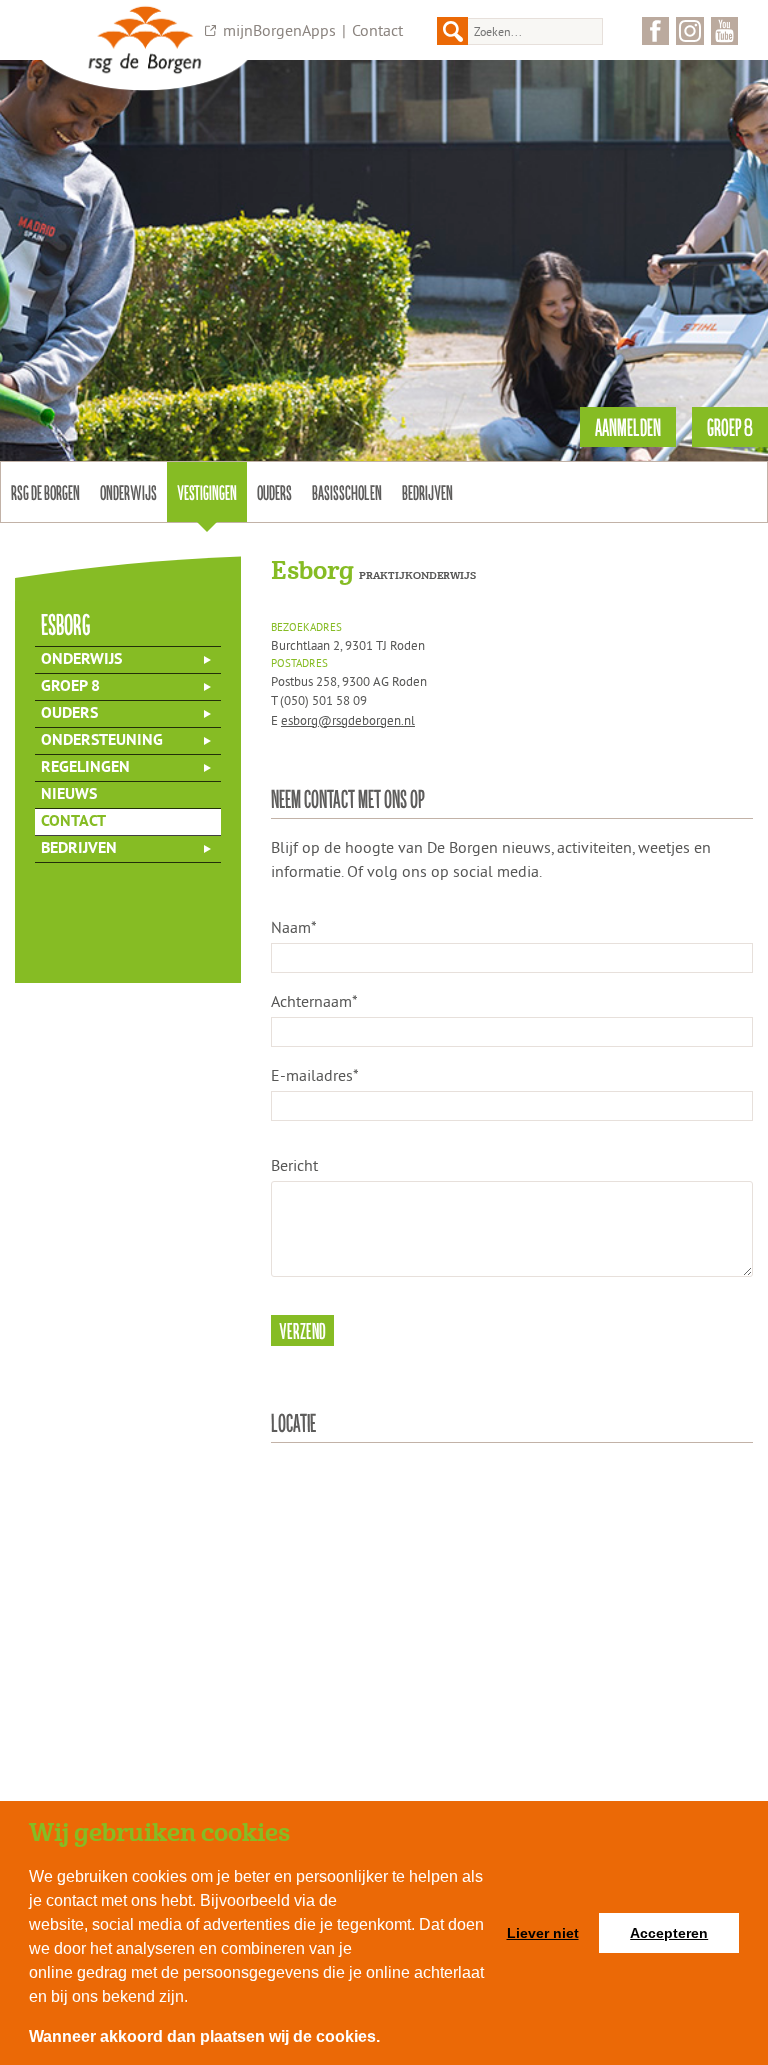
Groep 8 (70, 687)
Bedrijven (427, 492)
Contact (377, 30)
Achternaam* (314, 1001)
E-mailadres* (315, 1075)
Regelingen (85, 768)
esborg (66, 623)
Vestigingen (207, 492)
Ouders (274, 492)
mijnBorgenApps (279, 30)
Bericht (294, 1165)
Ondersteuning (102, 741)
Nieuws (69, 795)
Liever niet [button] (543, 1933)
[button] (387, 2039)
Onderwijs (128, 492)
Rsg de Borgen (45, 492)
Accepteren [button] (669, 1933)
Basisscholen (347, 492)
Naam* (294, 927)
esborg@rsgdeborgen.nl (348, 720)
